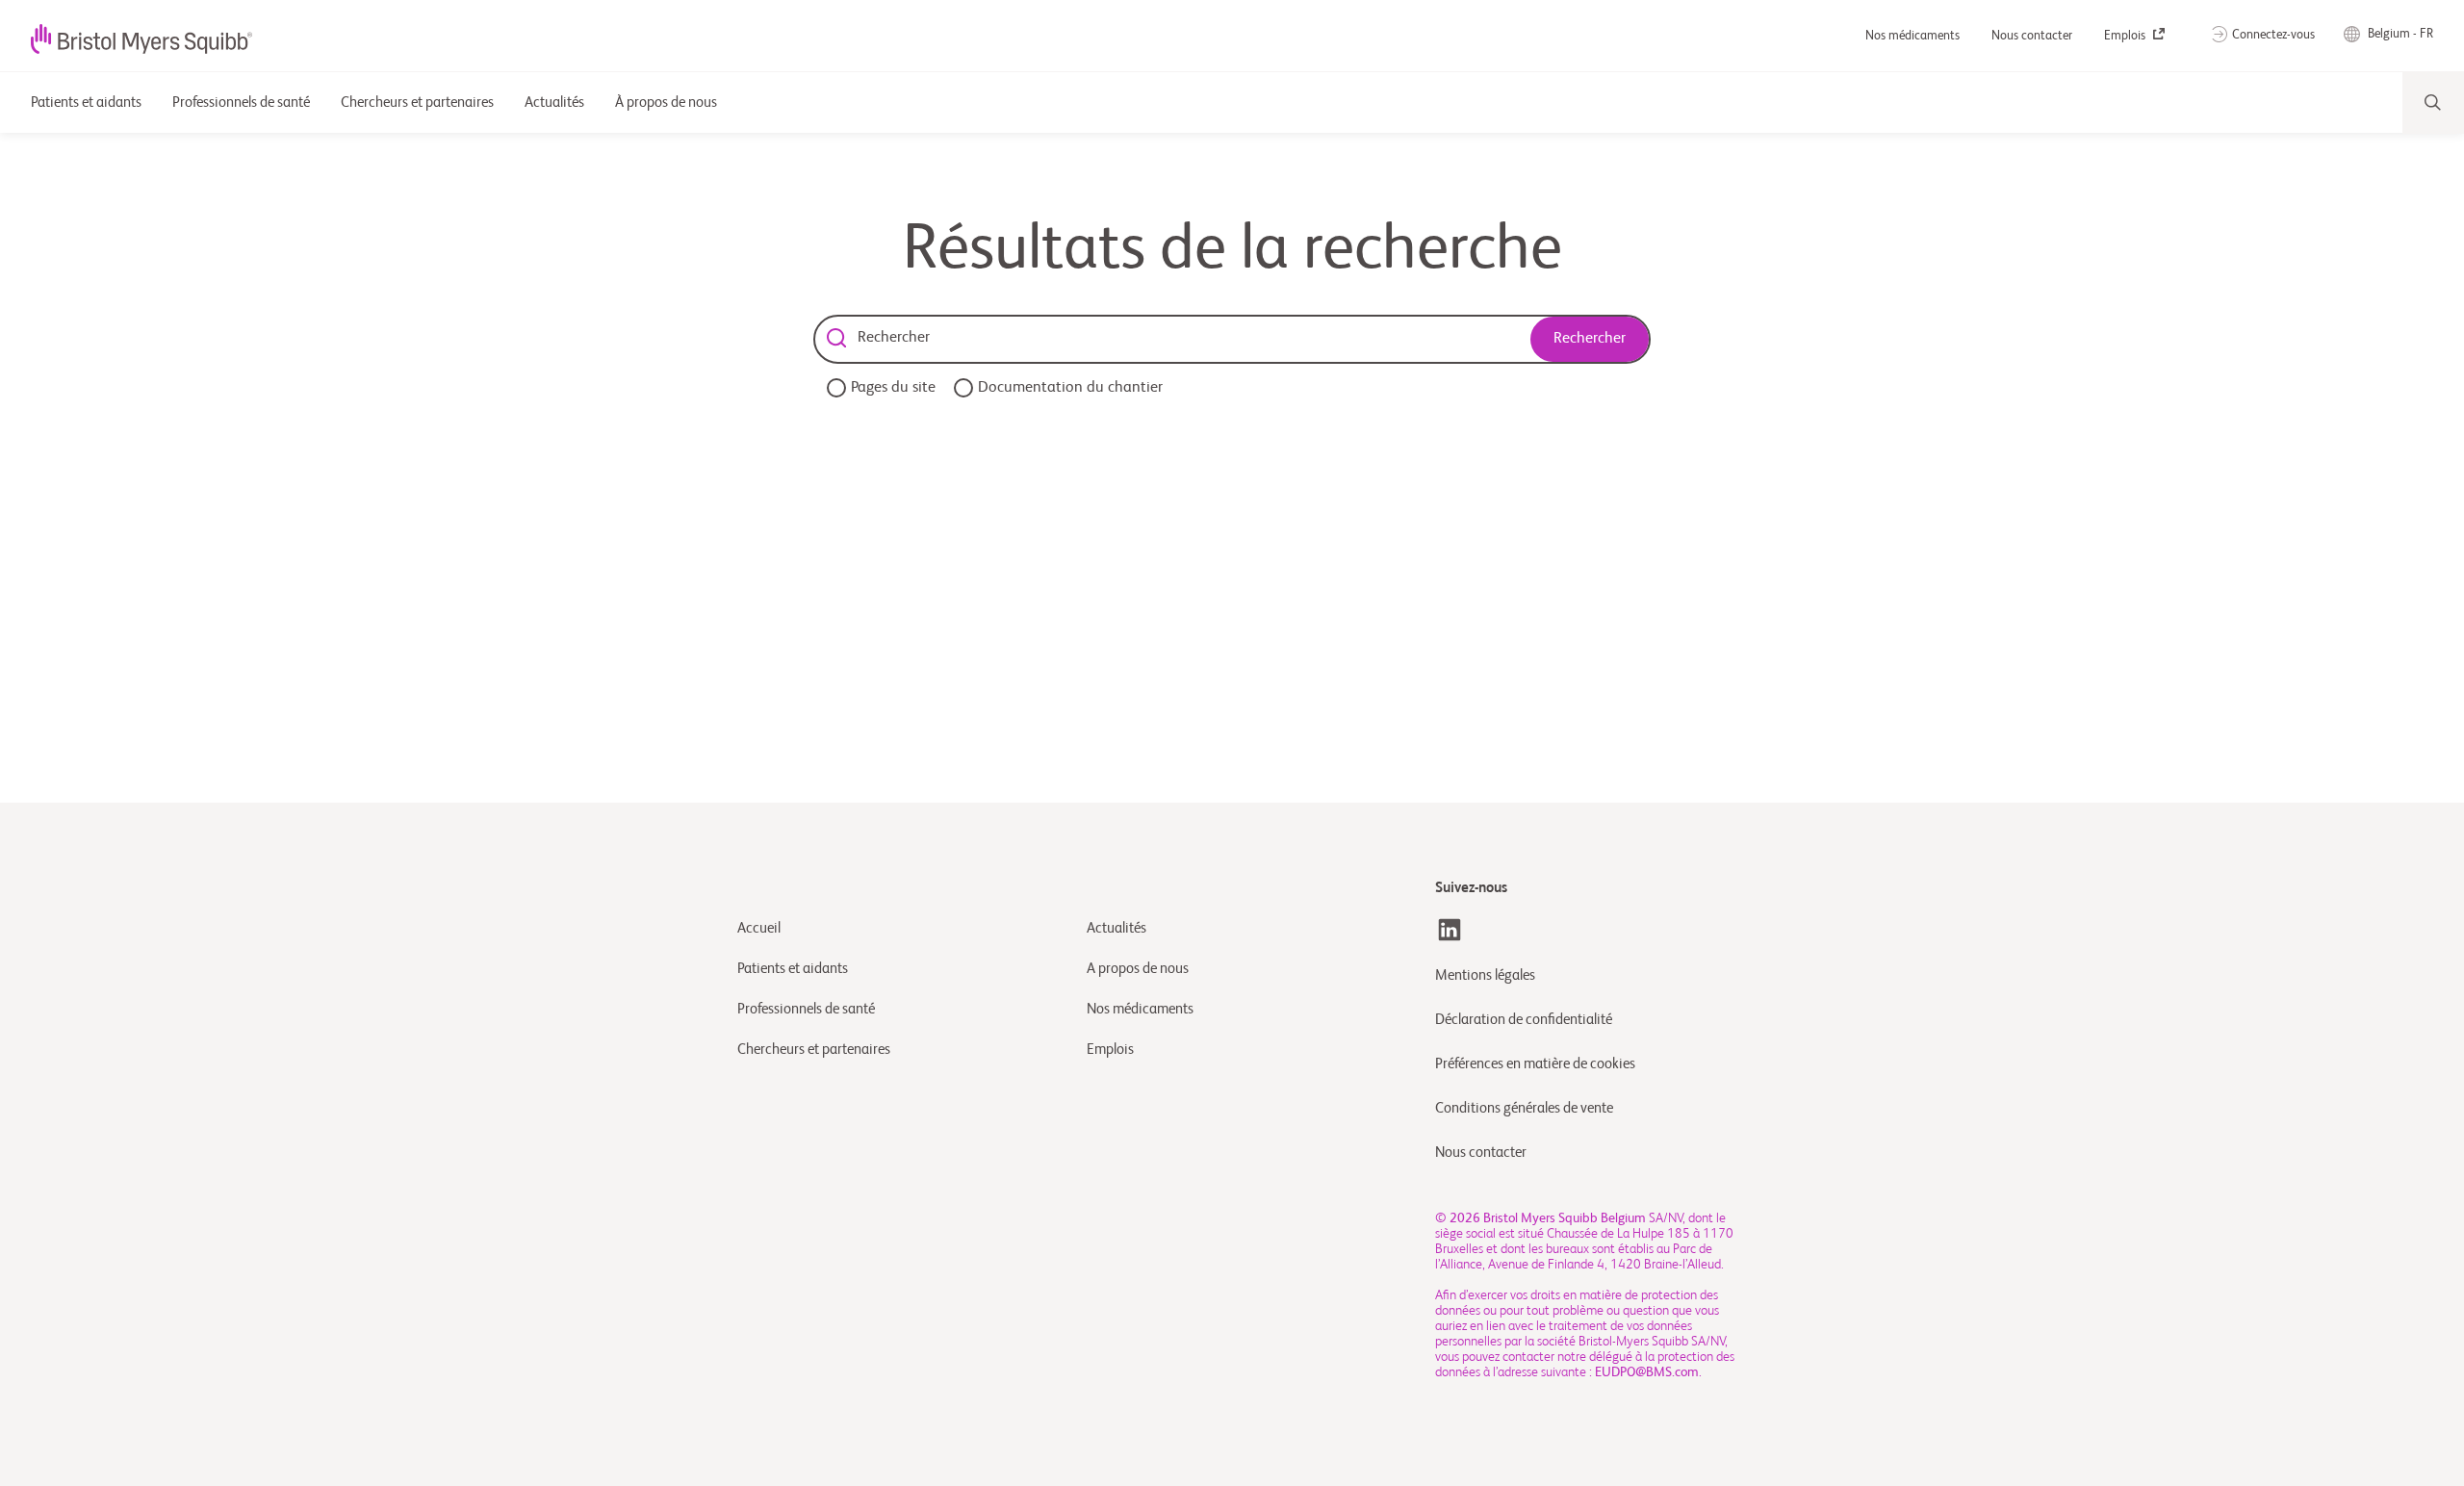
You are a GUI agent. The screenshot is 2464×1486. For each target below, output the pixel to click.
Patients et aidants (793, 969)
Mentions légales (1485, 975)
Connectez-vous (2273, 35)
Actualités (1116, 928)
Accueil (759, 928)
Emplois (2126, 36)
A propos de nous (1138, 969)
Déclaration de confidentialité (1524, 1020)
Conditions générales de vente (1524, 1108)
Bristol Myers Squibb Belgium (1565, 1218)
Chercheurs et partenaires (814, 1050)
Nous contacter (2033, 36)
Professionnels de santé (806, 1009)
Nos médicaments (1914, 36)
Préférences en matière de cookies (1537, 1064)
